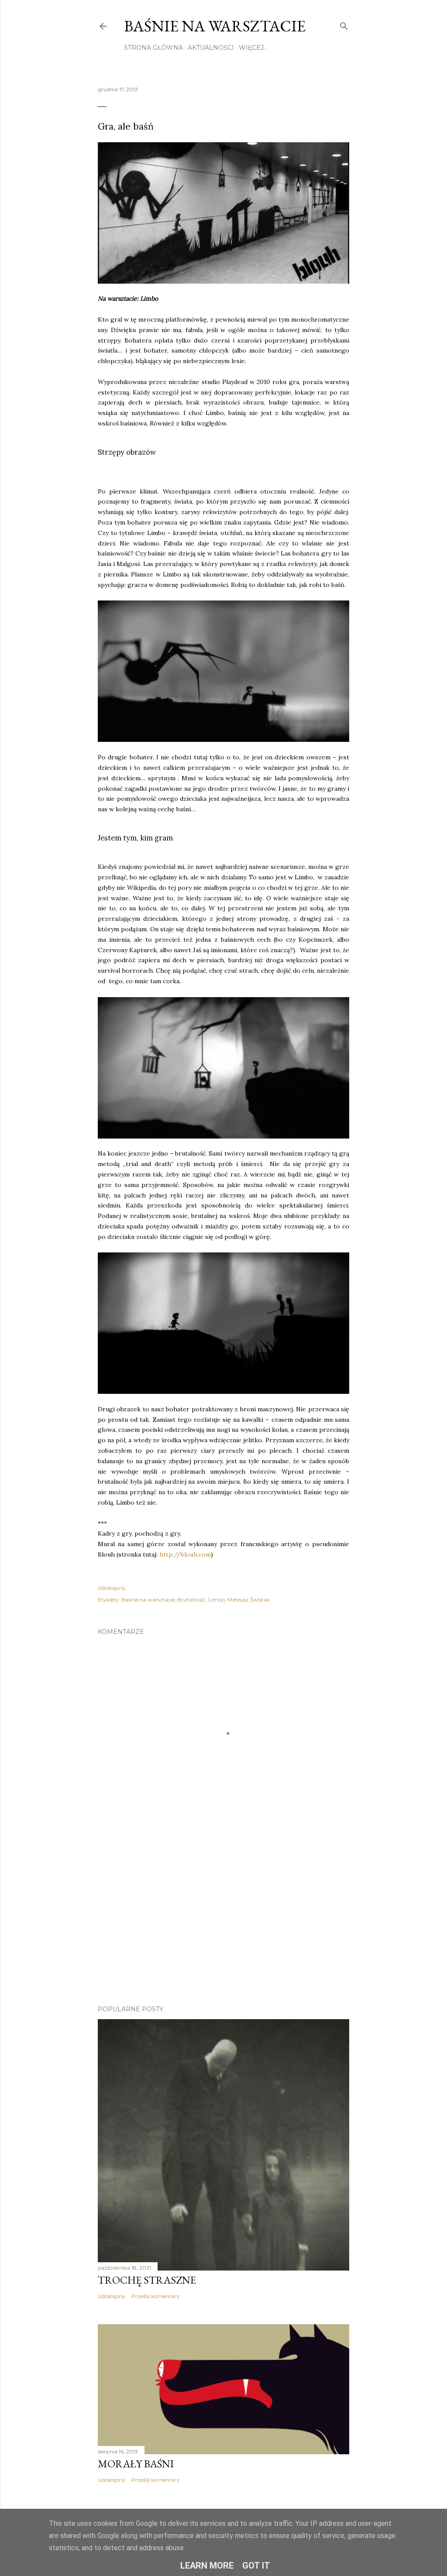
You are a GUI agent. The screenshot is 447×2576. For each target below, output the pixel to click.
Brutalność (191, 1600)
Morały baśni (136, 2464)
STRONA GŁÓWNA (153, 48)
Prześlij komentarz (155, 2296)
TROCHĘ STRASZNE (147, 2280)
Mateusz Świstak (249, 1600)
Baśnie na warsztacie (215, 26)
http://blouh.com (185, 1554)
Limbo (217, 1600)
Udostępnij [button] (111, 1588)
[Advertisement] (223, 1922)
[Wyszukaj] (344, 24)
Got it (256, 2566)
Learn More (207, 2566)
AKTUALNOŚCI (211, 48)
